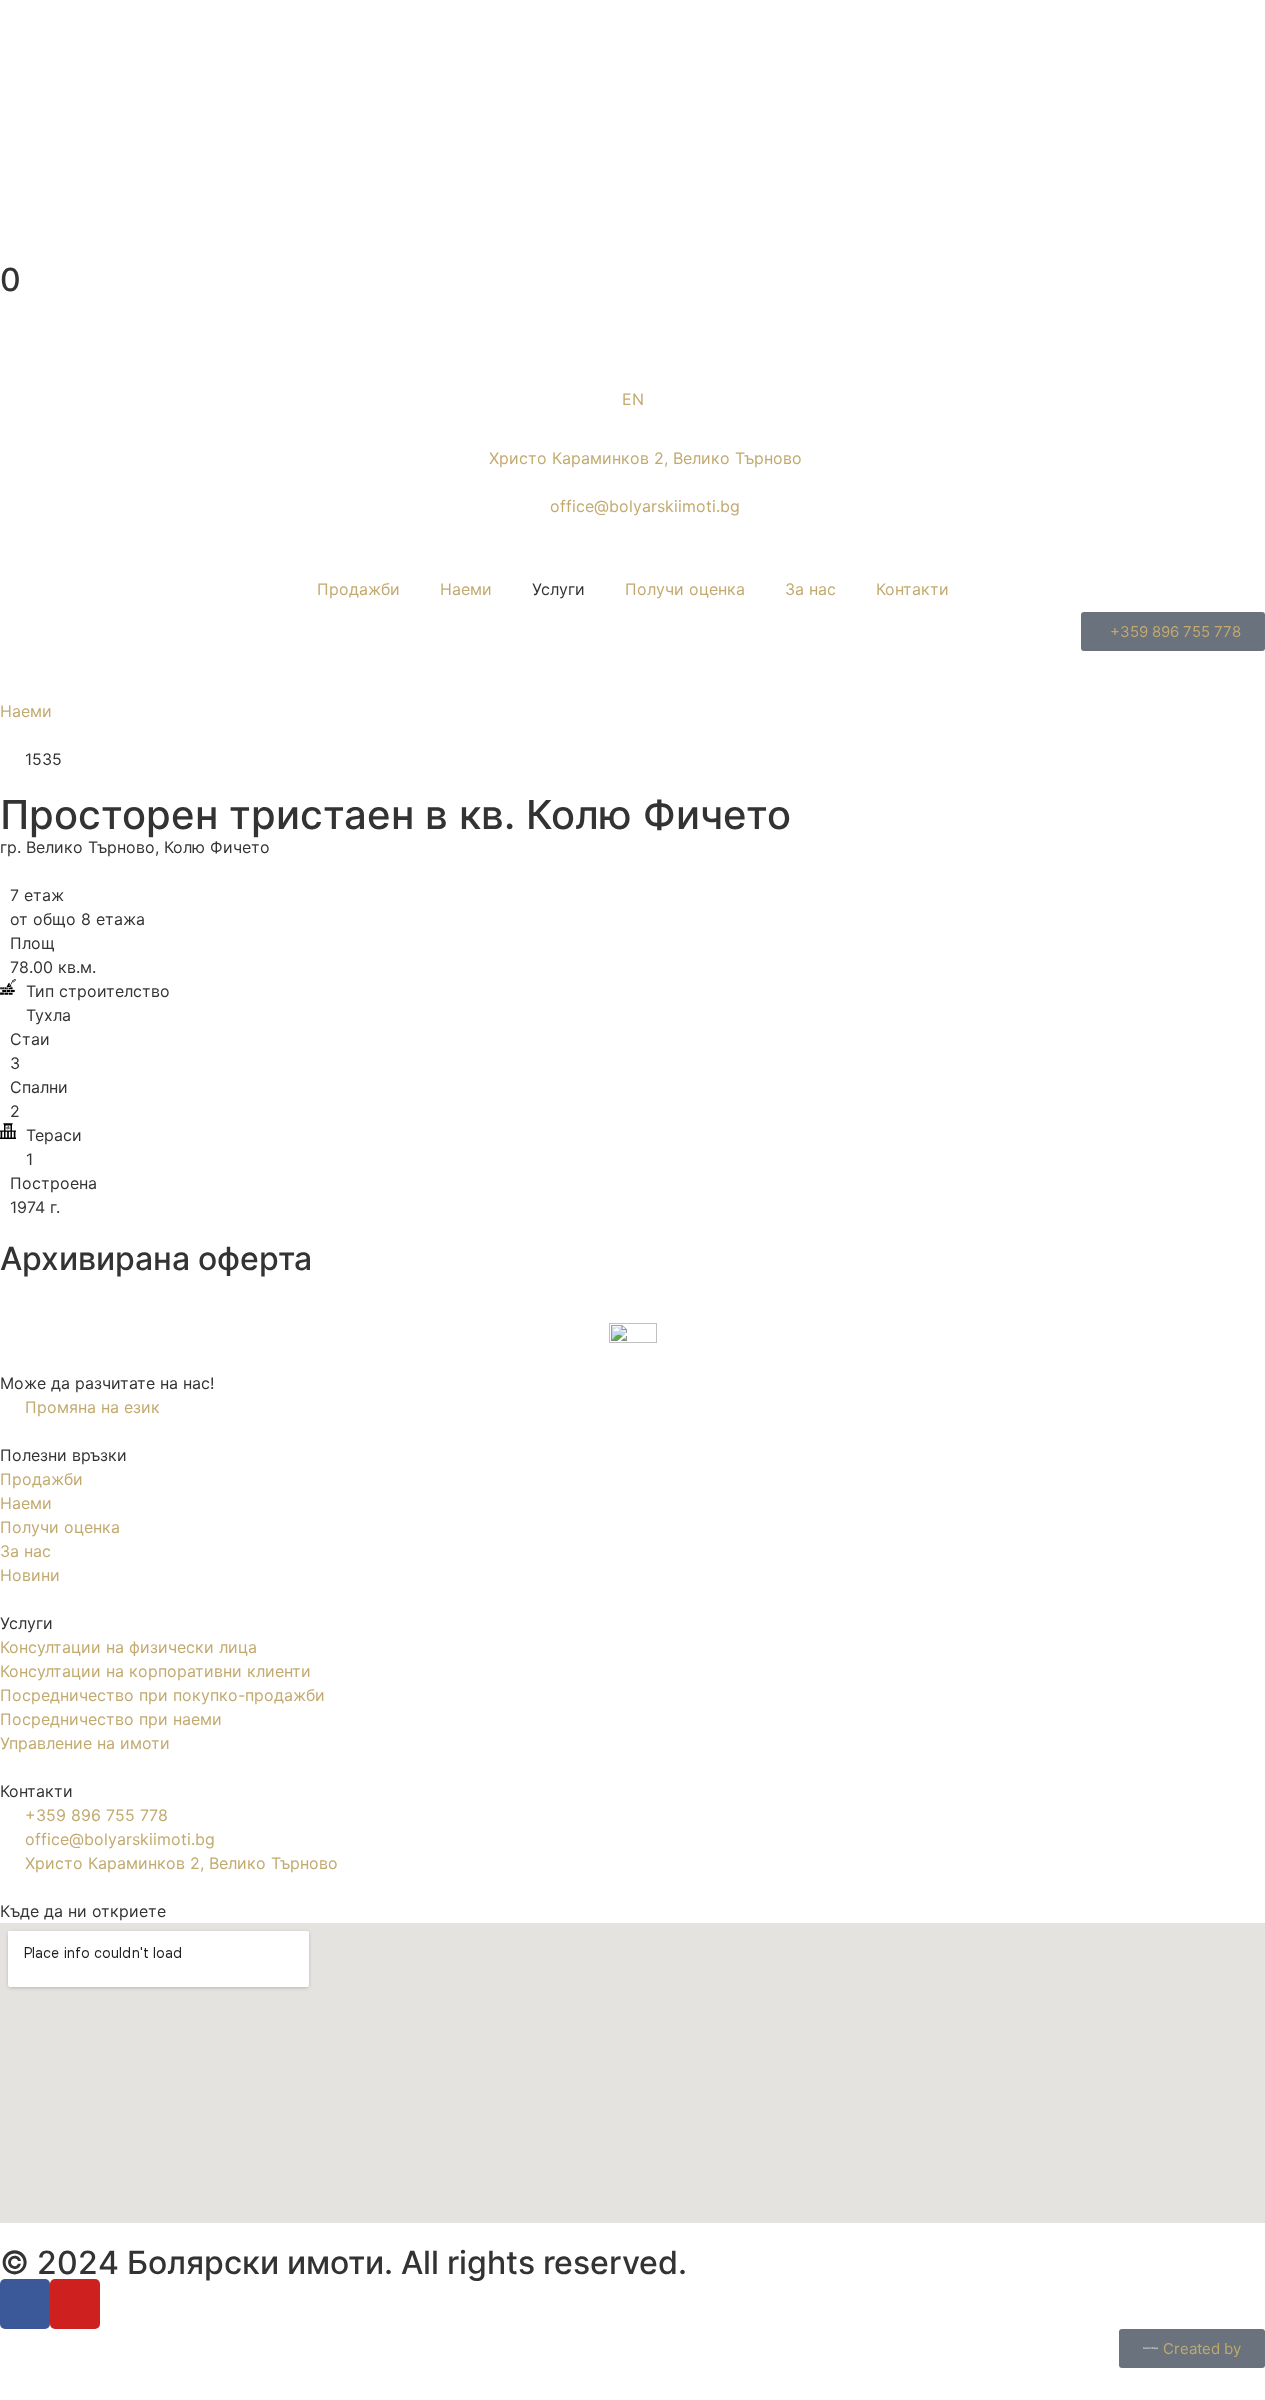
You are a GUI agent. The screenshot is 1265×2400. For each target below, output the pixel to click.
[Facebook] (25, 2304)
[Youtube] (75, 2304)
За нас (810, 589)
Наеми (466, 589)
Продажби (358, 589)
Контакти (912, 589)
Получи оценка (685, 589)
